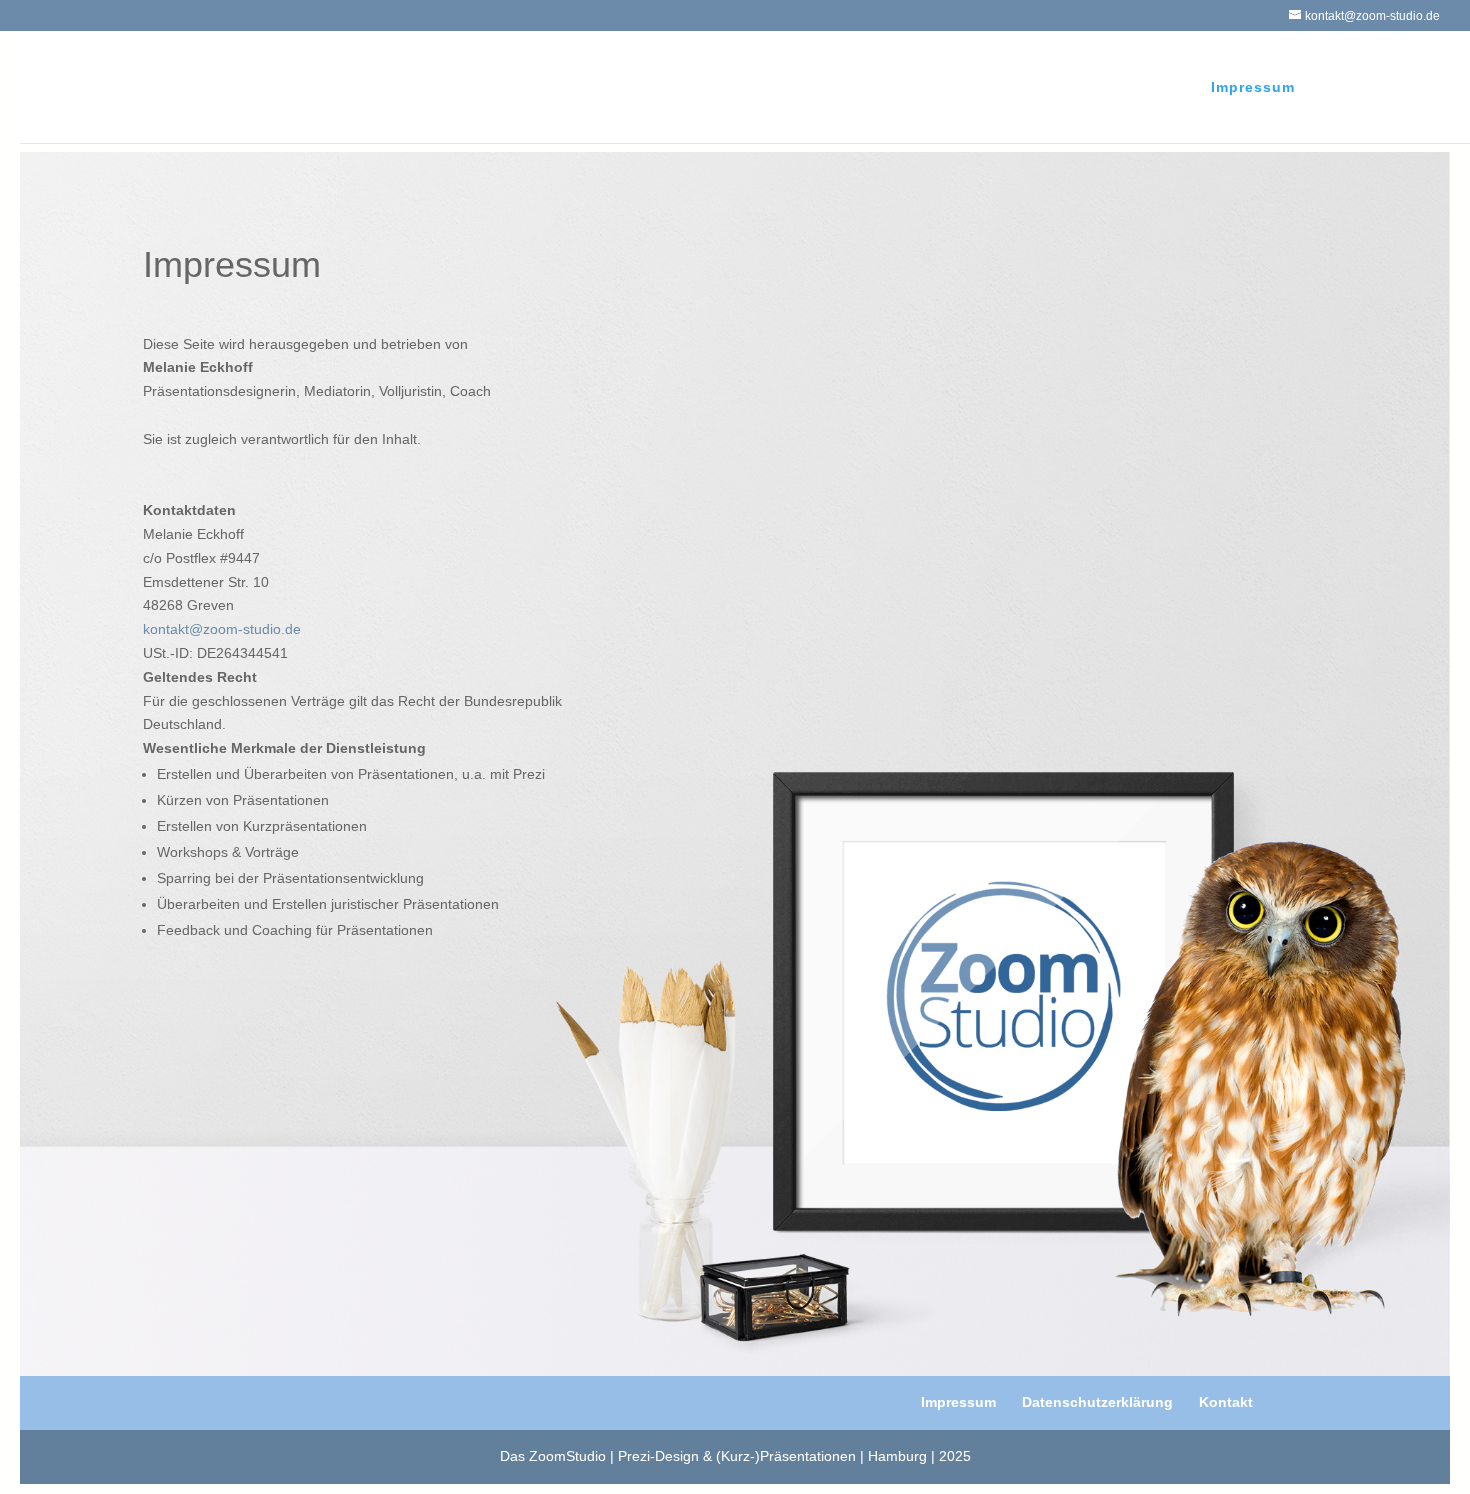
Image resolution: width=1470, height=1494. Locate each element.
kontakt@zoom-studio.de (222, 629)
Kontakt (1226, 1402)
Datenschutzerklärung (1097, 1402)
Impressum (1253, 87)
